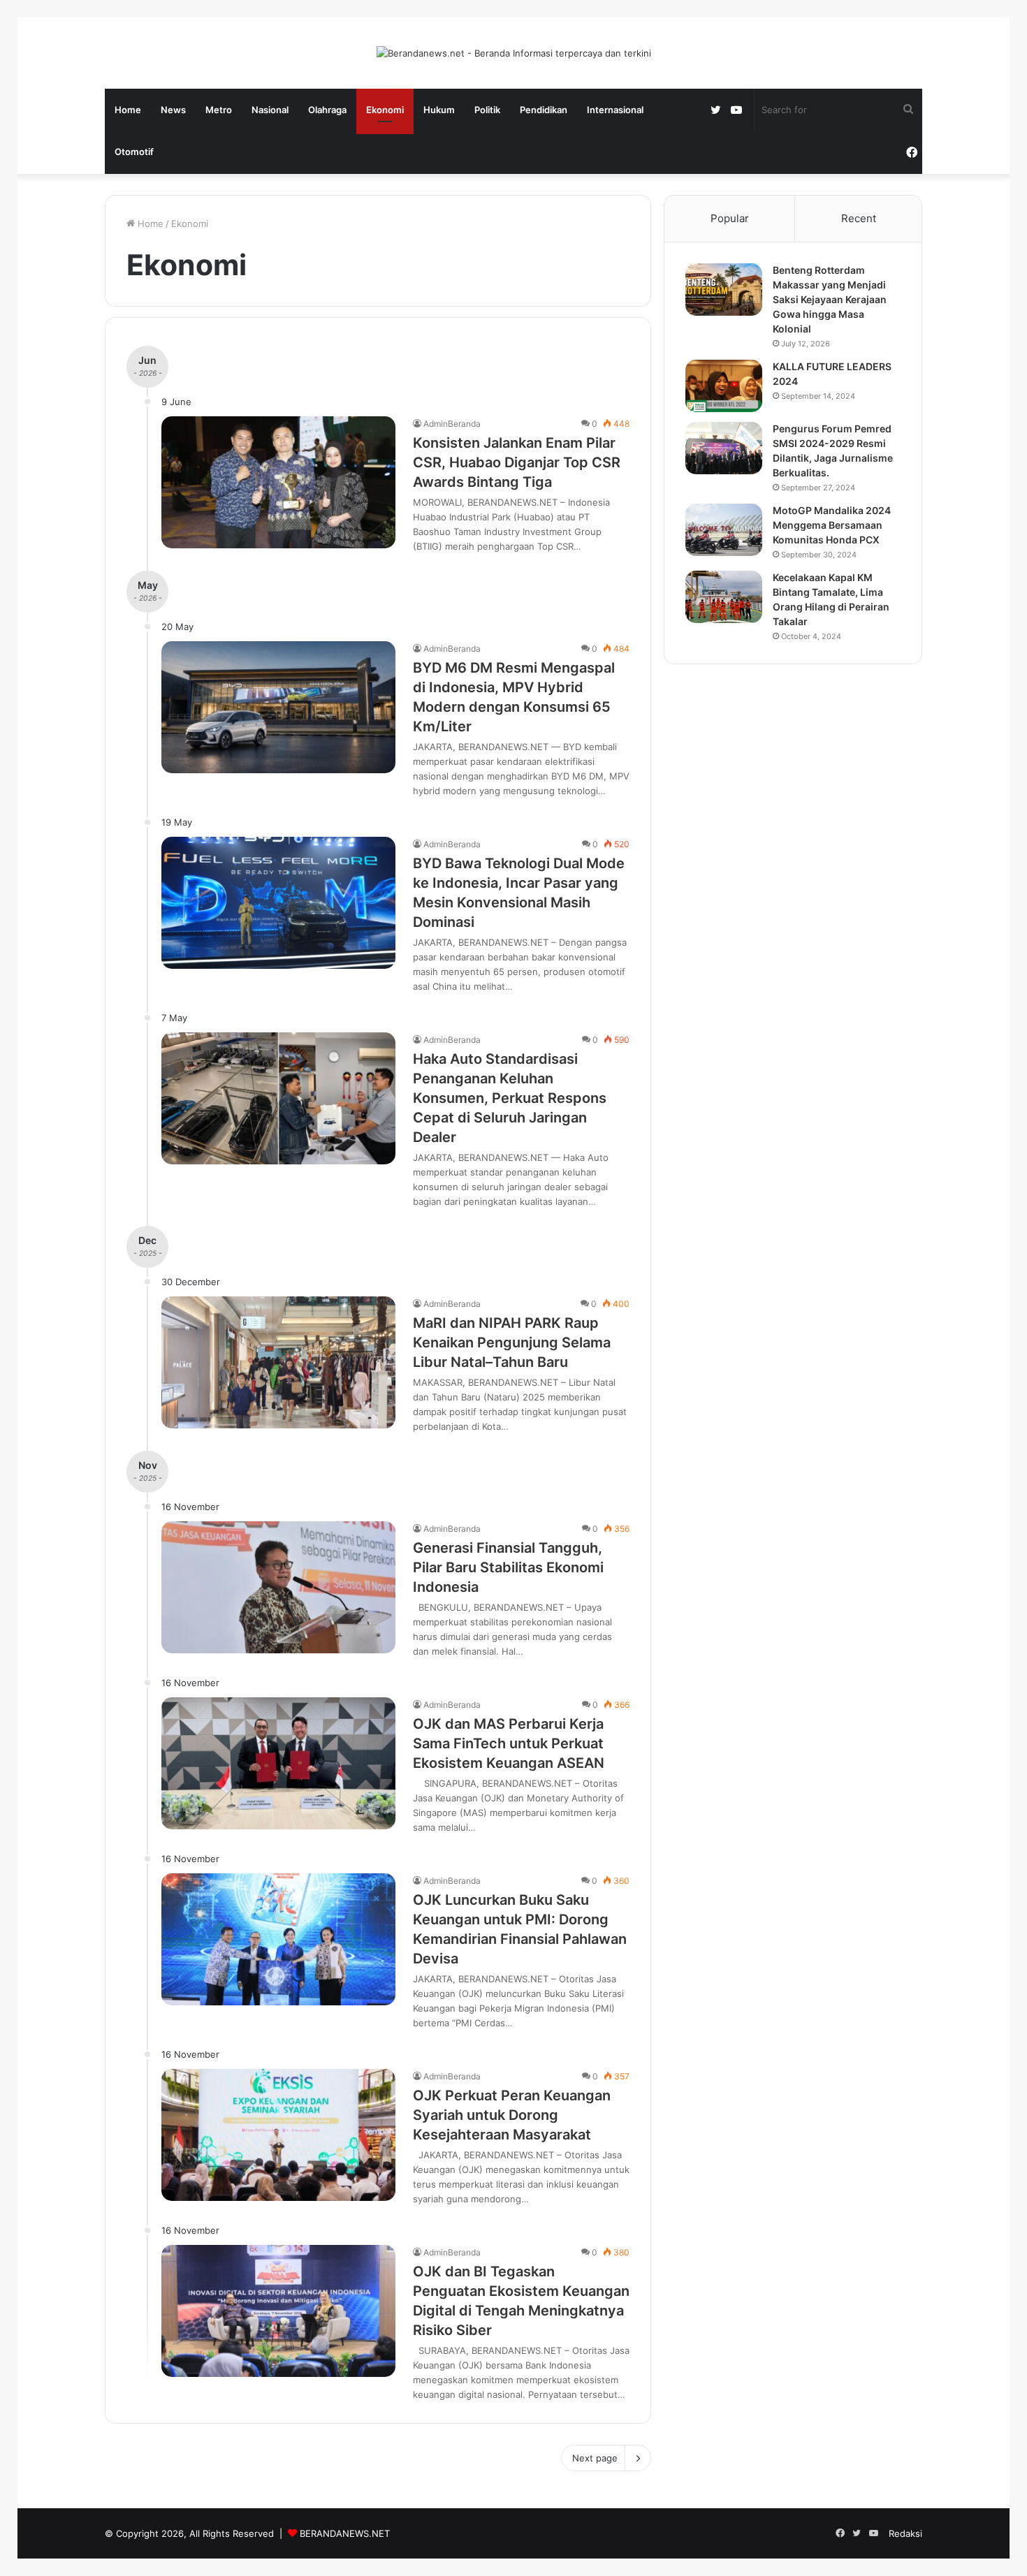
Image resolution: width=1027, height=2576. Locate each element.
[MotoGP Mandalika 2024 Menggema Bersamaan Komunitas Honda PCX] (724, 530)
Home (128, 110)
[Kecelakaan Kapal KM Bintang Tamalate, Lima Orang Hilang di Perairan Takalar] (724, 597)
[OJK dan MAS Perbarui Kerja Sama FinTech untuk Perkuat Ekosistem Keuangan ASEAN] (278, 1763)
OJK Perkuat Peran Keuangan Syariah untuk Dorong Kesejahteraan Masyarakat (512, 2115)
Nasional (270, 110)
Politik (487, 110)
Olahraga (327, 110)
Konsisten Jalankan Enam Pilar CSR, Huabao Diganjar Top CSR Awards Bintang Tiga (517, 462)
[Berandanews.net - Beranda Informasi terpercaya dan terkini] (514, 53)
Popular (730, 218)
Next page (595, 2458)
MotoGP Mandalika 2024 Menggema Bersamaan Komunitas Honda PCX (832, 525)
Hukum (439, 110)
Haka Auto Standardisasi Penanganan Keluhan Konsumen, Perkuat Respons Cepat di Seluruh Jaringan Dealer (510, 1098)
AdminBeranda (452, 424)
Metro (219, 110)
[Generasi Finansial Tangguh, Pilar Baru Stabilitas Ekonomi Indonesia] (278, 1587)
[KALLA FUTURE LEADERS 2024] (724, 386)
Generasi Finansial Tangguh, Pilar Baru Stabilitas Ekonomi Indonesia (508, 1567)
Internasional (615, 110)
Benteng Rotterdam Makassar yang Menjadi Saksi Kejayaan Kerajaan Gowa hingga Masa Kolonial (830, 299)
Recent (859, 218)
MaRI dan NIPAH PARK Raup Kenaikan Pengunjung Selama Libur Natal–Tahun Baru (512, 1342)
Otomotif (134, 152)
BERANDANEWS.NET (345, 2533)
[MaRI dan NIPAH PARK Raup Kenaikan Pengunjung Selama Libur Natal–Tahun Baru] (278, 1362)
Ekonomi (385, 110)
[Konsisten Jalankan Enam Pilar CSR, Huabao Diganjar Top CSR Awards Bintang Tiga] (278, 482)
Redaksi (905, 2533)
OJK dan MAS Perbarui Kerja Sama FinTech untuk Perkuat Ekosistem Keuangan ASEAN (509, 1743)
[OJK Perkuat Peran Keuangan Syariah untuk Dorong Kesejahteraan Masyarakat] (278, 2135)
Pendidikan (544, 110)
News (173, 110)
